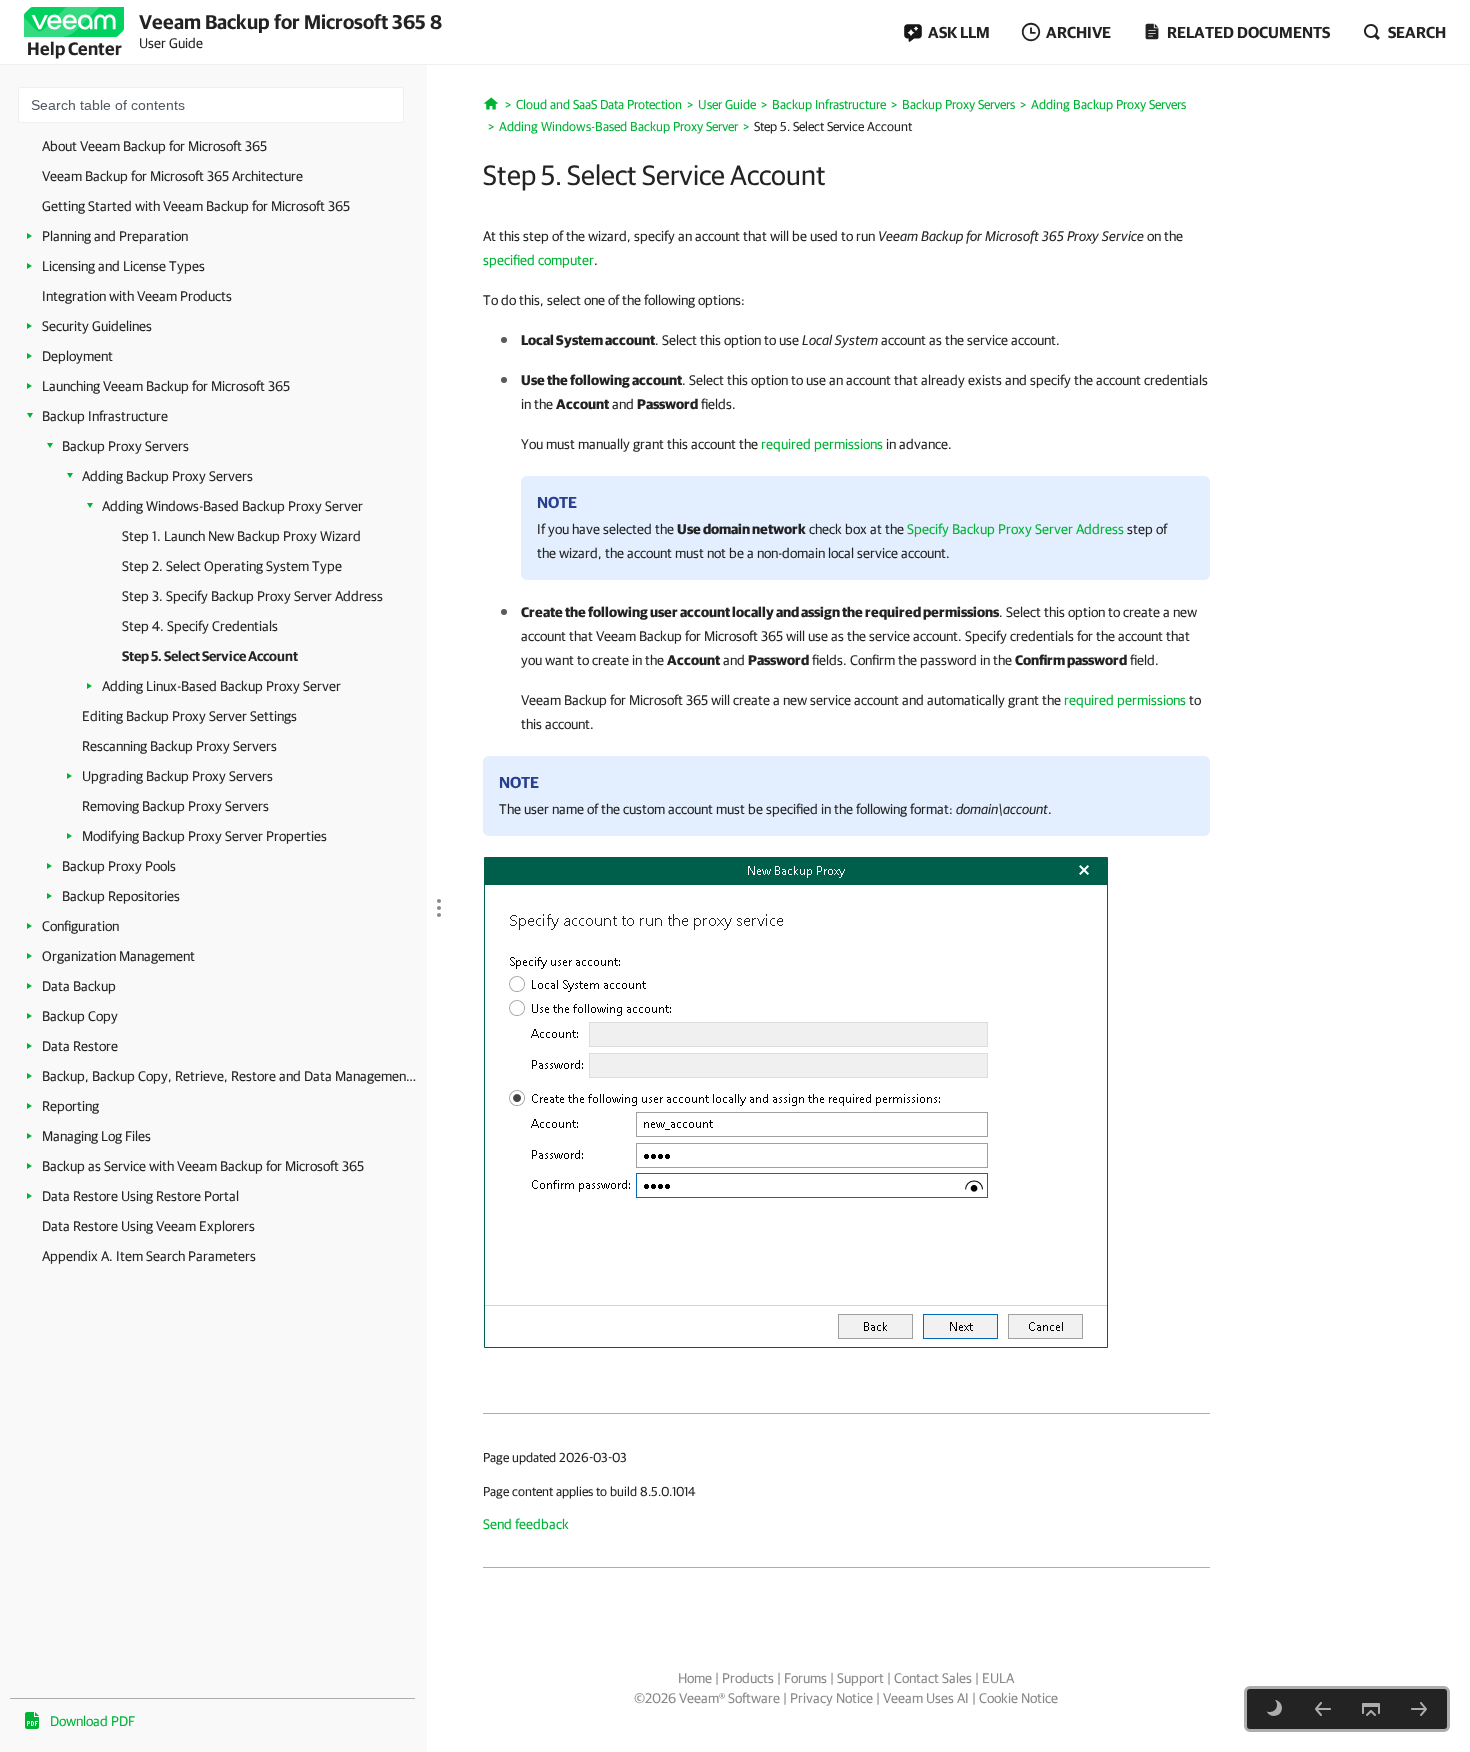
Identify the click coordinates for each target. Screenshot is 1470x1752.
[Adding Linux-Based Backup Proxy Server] (1419, 1709)
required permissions (822, 444)
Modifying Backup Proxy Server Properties (204, 836)
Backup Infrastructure (105, 416)
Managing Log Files (96, 1136)
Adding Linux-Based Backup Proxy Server (221, 686)
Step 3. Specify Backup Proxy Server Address (252, 596)
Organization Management (118, 956)
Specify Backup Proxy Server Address (1015, 529)
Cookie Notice (1018, 1698)
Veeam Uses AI (926, 1698)
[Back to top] (1371, 1709)
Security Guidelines (97, 326)
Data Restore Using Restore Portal (140, 1196)
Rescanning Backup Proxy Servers (179, 746)
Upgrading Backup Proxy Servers (177, 776)
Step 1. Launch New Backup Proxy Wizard (241, 536)
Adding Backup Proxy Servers (167, 476)
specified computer (538, 260)
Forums (805, 1678)
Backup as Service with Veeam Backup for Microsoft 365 (203, 1166)
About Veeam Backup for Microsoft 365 (154, 146)
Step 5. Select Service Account (210, 656)
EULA (998, 1678)
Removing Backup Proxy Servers (175, 806)
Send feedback (526, 1524)
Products (748, 1678)
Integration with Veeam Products (137, 296)
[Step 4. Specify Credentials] (1323, 1709)
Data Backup (79, 986)
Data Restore (80, 1046)
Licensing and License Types (123, 266)
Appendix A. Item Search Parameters (149, 1256)
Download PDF (92, 1721)
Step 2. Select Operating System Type (232, 566)
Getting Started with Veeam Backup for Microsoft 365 (196, 206)
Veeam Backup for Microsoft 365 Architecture (172, 176)
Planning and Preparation (115, 236)
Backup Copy (80, 1016)
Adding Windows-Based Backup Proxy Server (232, 506)
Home (695, 1678)
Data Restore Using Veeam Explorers (148, 1226)
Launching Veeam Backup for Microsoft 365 (166, 386)
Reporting (70, 1106)
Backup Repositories (121, 896)
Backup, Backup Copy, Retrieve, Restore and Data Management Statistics (229, 1076)
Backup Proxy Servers (125, 446)
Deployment (77, 356)
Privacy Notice (831, 1698)
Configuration (80, 926)
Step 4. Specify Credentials (200, 626)
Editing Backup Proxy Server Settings (189, 716)
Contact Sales (933, 1678)
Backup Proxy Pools (119, 866)
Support (860, 1678)
